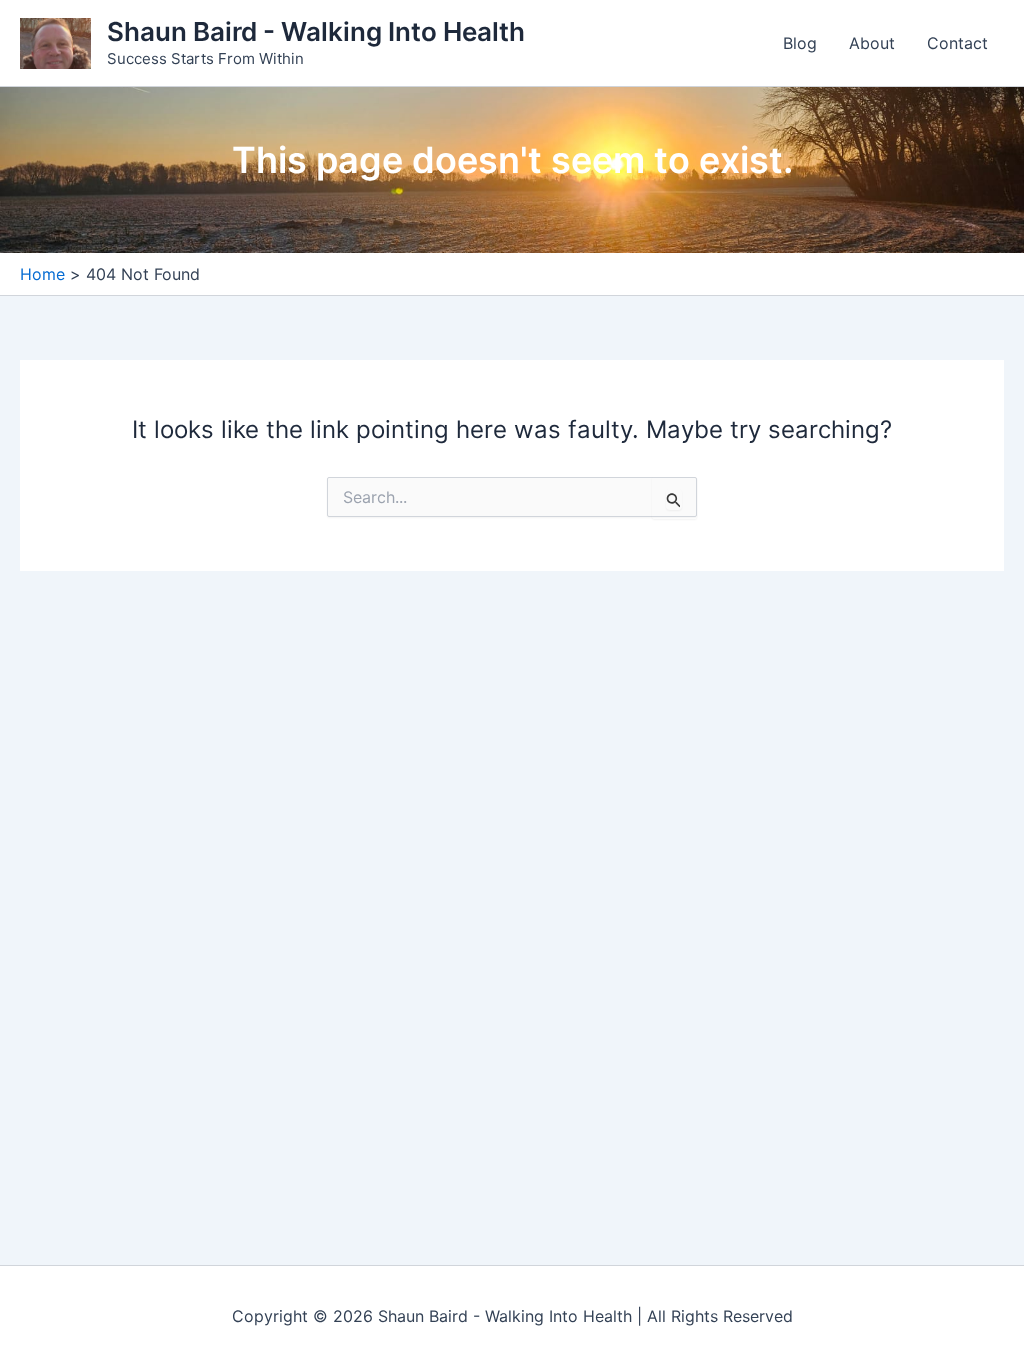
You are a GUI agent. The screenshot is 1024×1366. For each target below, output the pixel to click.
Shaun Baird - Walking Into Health (316, 31)
